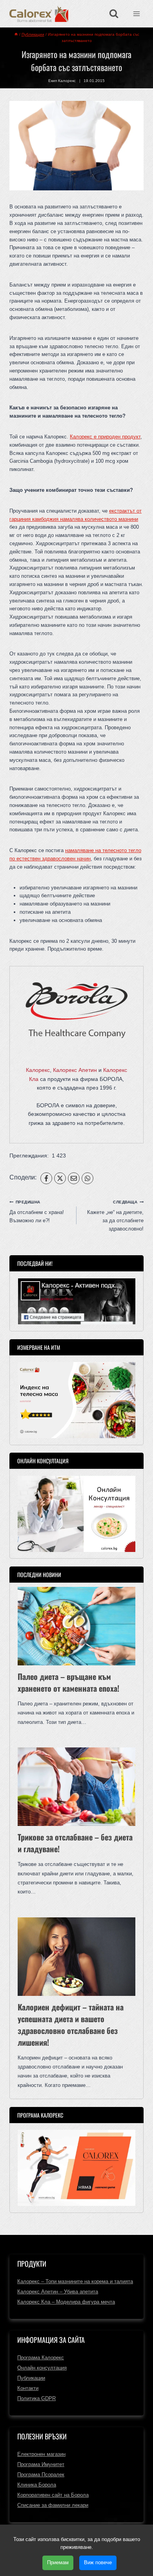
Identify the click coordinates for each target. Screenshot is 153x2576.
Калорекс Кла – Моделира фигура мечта (66, 2302)
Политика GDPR (36, 2398)
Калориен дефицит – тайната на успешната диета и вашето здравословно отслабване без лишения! (71, 2025)
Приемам (58, 2562)
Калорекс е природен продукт (105, 437)
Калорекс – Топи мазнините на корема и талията (75, 2281)
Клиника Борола (37, 2485)
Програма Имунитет (41, 2464)
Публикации (31, 2378)
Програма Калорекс (41, 2358)
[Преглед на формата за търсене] (114, 14)
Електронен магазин (41, 2454)
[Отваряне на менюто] (136, 14)
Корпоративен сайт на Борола (53, 2495)
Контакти (28, 2388)
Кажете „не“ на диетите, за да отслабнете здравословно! (115, 1216)
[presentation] (76, 1626)
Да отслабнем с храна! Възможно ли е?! (37, 1212)
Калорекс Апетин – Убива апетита (58, 2292)
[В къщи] (16, 34)
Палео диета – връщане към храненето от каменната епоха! (68, 1682)
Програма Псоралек (41, 2475)
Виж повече (98, 2562)
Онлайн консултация (42, 2368)
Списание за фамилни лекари (53, 2505)
